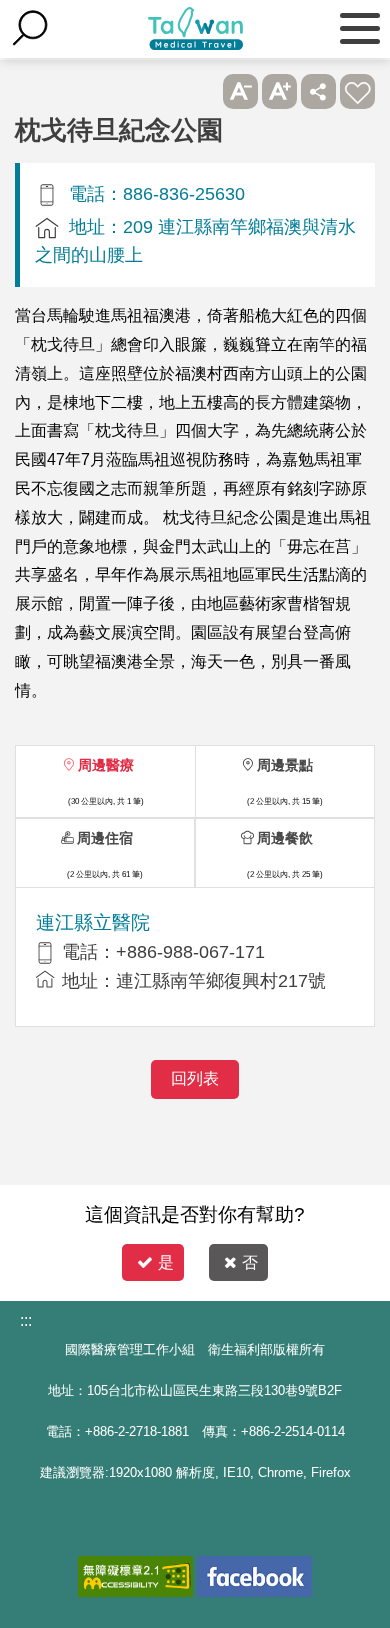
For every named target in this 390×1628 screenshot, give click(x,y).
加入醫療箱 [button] (357, 91)
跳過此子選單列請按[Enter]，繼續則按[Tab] (201, 91)
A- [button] (240, 91)
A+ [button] (279, 91)
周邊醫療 (106, 765)
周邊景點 (285, 765)
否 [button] (250, 1262)
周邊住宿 (105, 838)
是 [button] (166, 1262)
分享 (318, 91)
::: (26, 1320)
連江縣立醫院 (93, 922)
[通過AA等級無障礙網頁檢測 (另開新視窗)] (135, 1576)
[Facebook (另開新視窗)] (254, 1576)
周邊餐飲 (285, 838)
